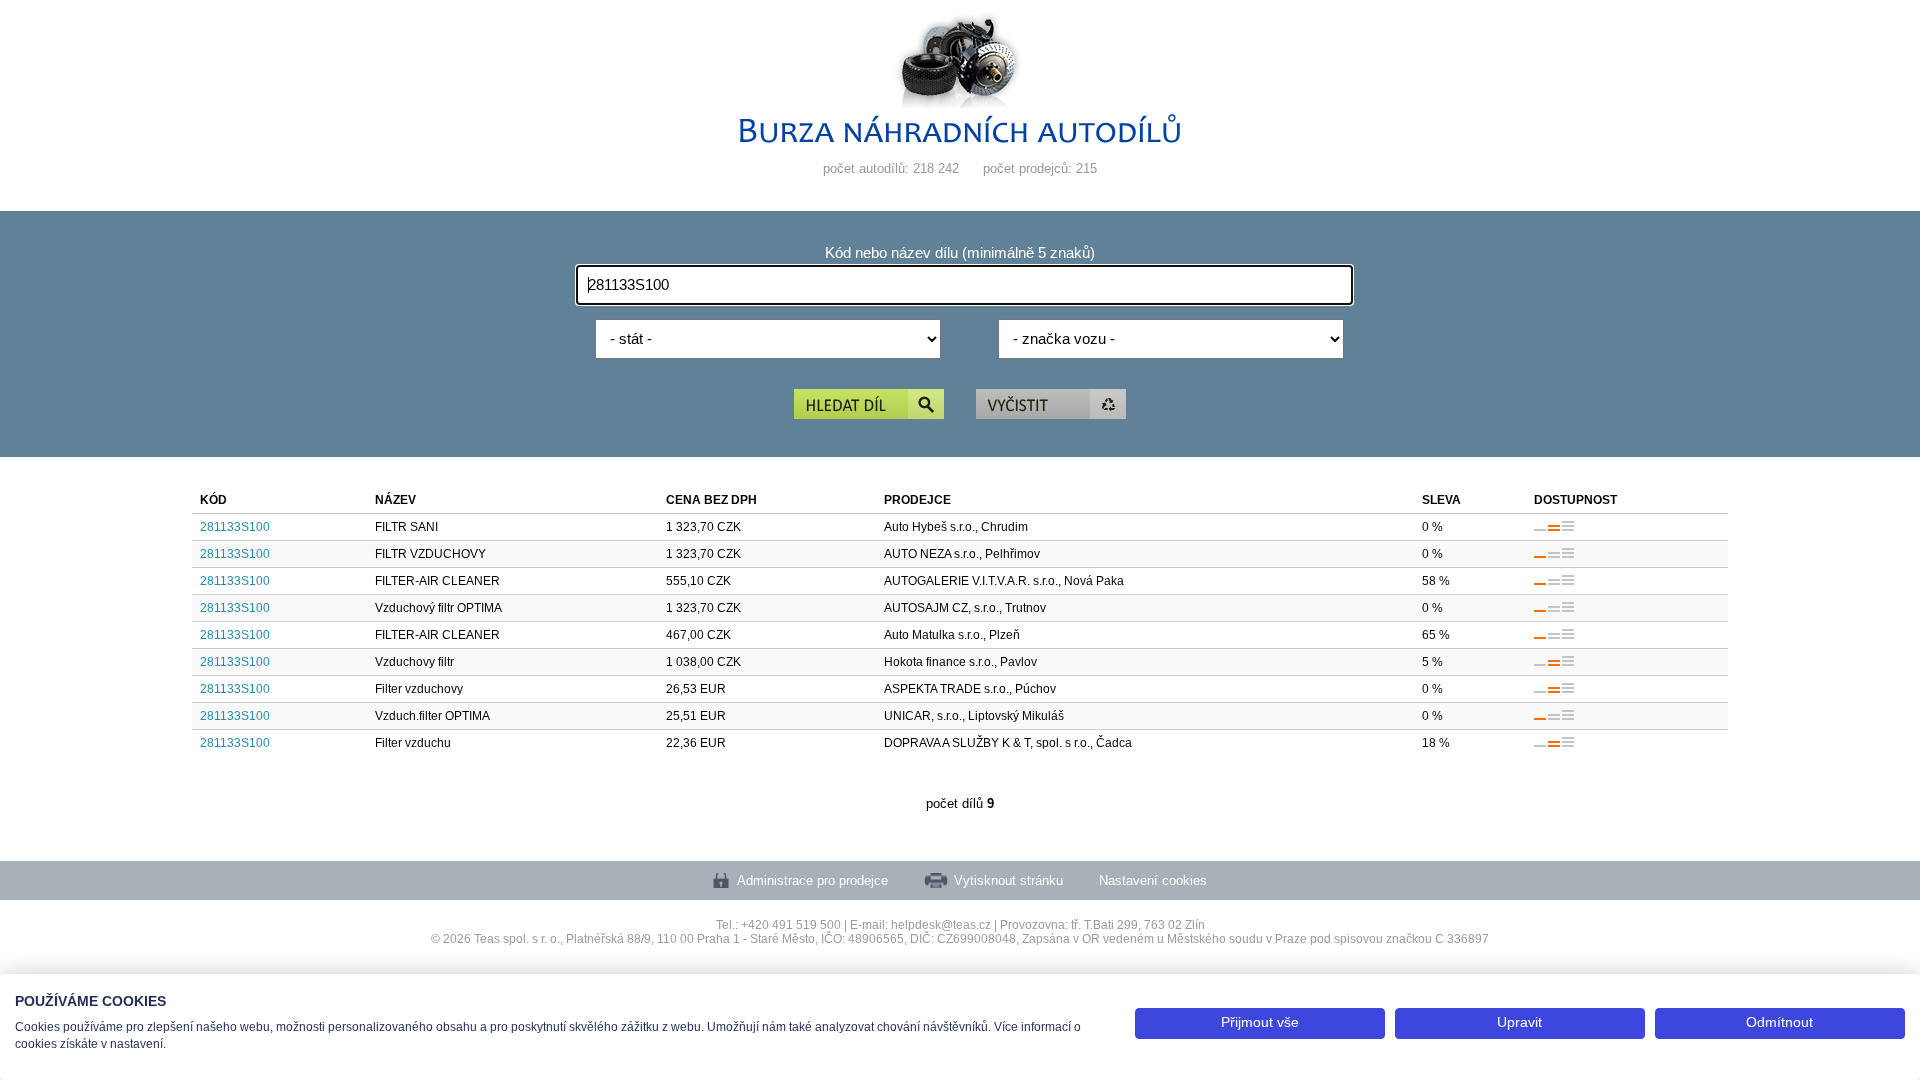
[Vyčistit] (1051, 405)
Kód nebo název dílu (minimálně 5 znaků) (960, 253)
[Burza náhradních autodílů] (960, 138)
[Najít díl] (869, 405)
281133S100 (235, 527)
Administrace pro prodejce (812, 880)
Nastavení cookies (1153, 880)
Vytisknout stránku (1008, 880)
